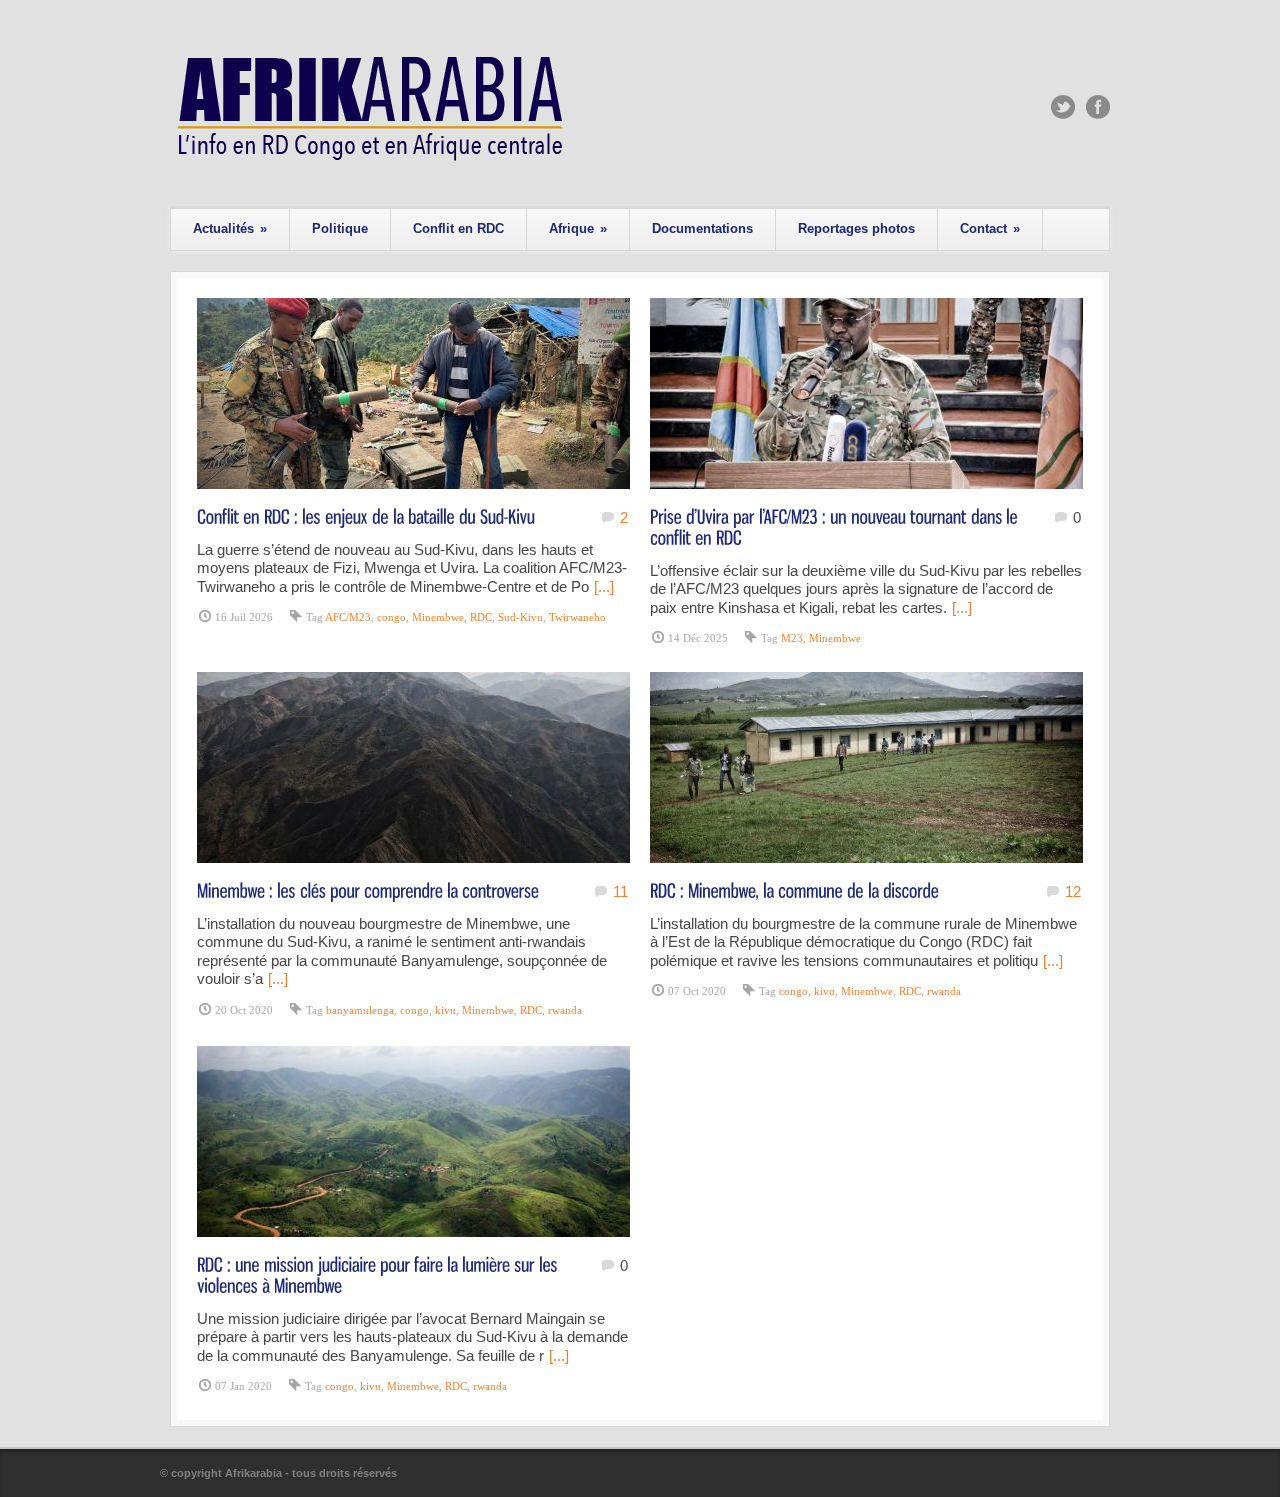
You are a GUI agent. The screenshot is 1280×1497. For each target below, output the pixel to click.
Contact (990, 228)
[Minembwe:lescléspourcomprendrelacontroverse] (368, 889)
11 (620, 891)
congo (391, 617)
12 (1073, 891)
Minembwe (438, 617)
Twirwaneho (577, 617)
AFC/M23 (348, 617)
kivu (445, 1010)
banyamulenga (360, 1010)
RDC (481, 617)
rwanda (565, 1010)
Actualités (230, 228)
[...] (604, 586)
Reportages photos (856, 228)
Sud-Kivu (520, 617)
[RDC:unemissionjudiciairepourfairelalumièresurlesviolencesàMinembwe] (379, 1274)
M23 (792, 638)
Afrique (578, 228)
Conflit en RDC (458, 228)
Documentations (702, 228)
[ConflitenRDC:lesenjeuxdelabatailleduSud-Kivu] (366, 515)
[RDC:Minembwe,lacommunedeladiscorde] (794, 889)
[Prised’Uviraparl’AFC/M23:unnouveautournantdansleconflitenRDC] (836, 526)
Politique (340, 228)
